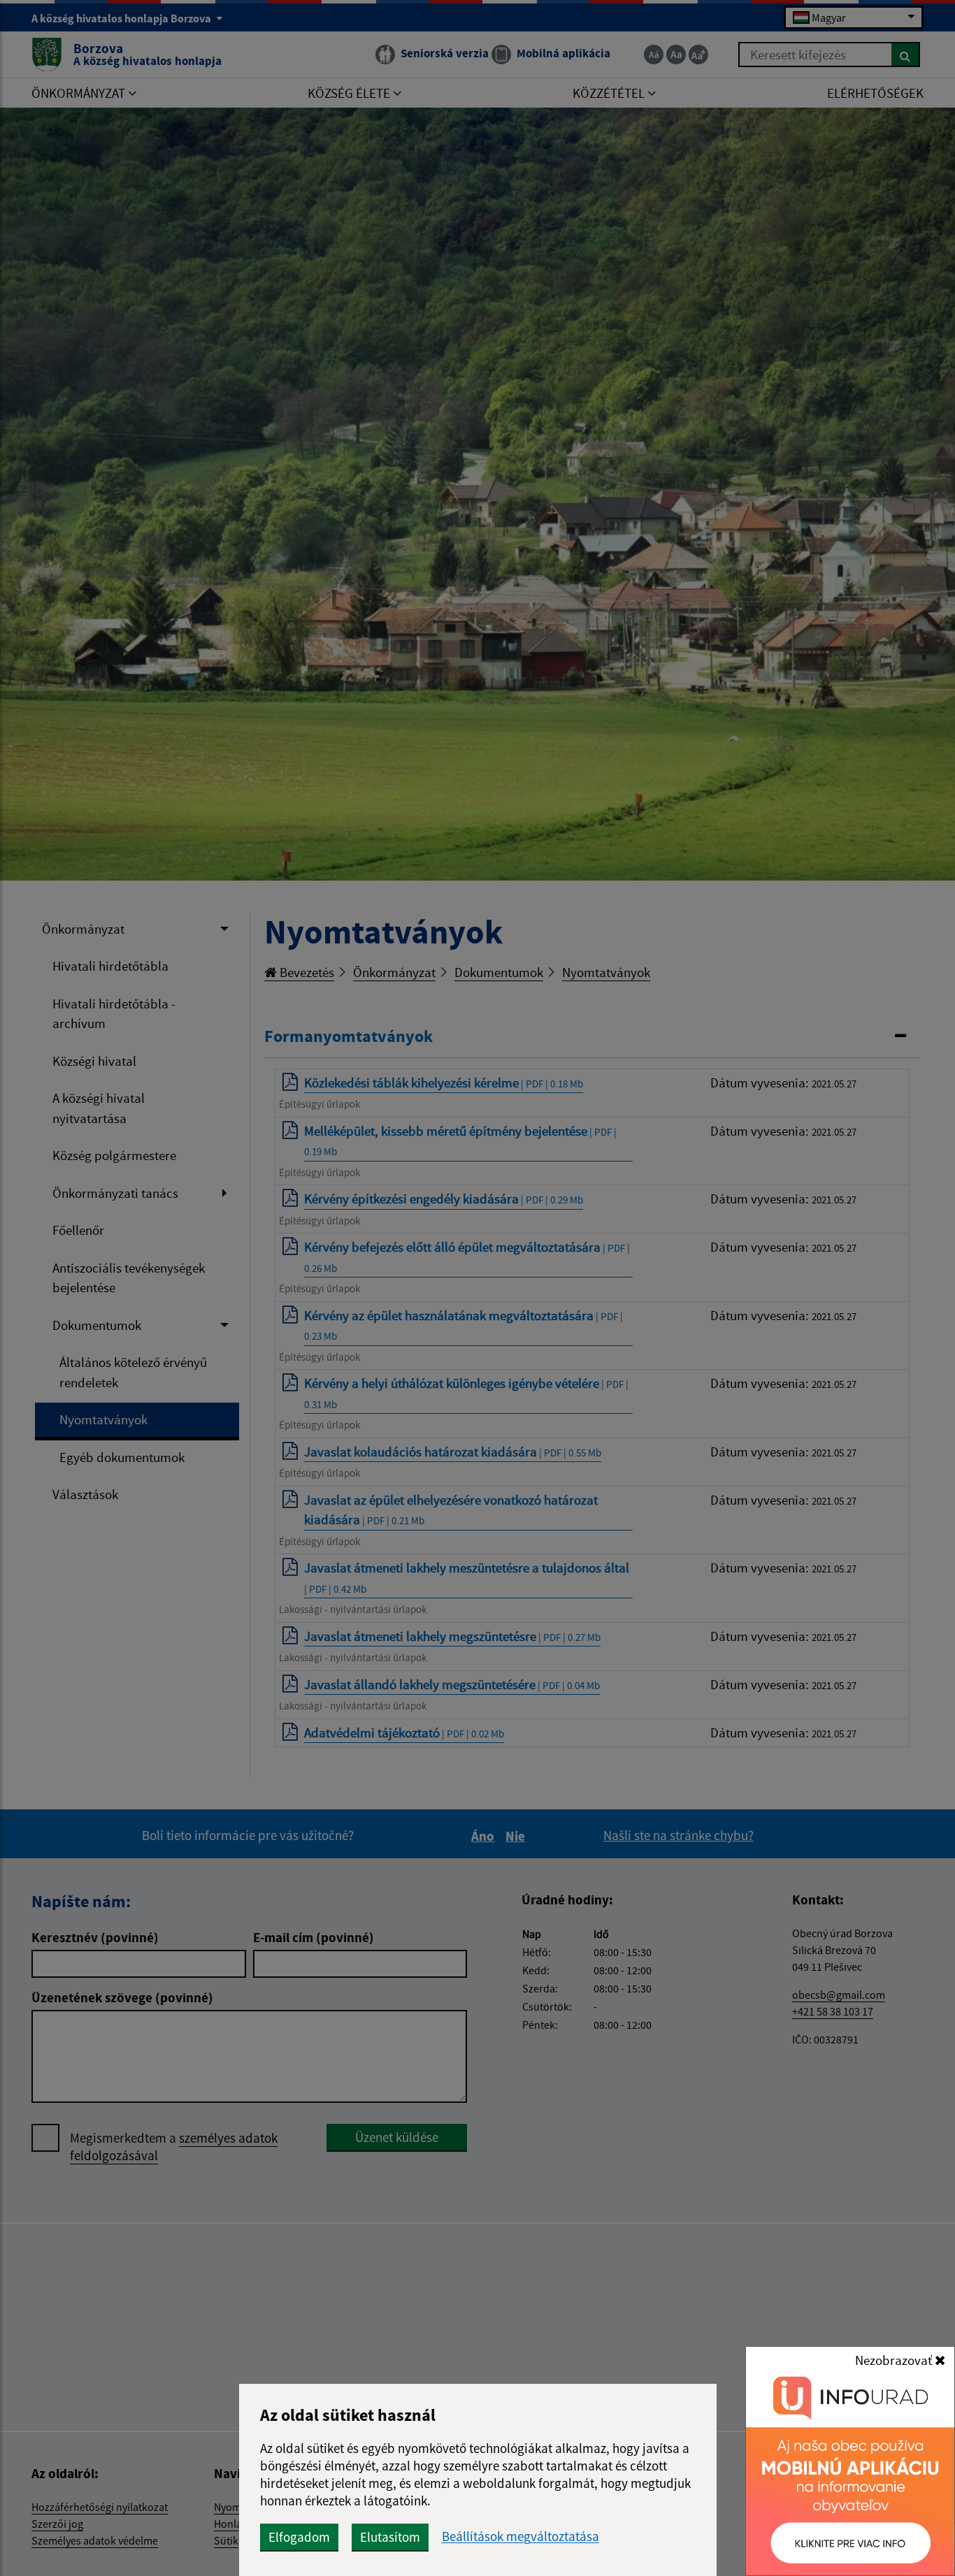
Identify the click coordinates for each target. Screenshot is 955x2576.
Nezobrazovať (895, 2360)
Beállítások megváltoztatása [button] (520, 2537)
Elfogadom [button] (299, 2537)
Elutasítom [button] (390, 2537)
